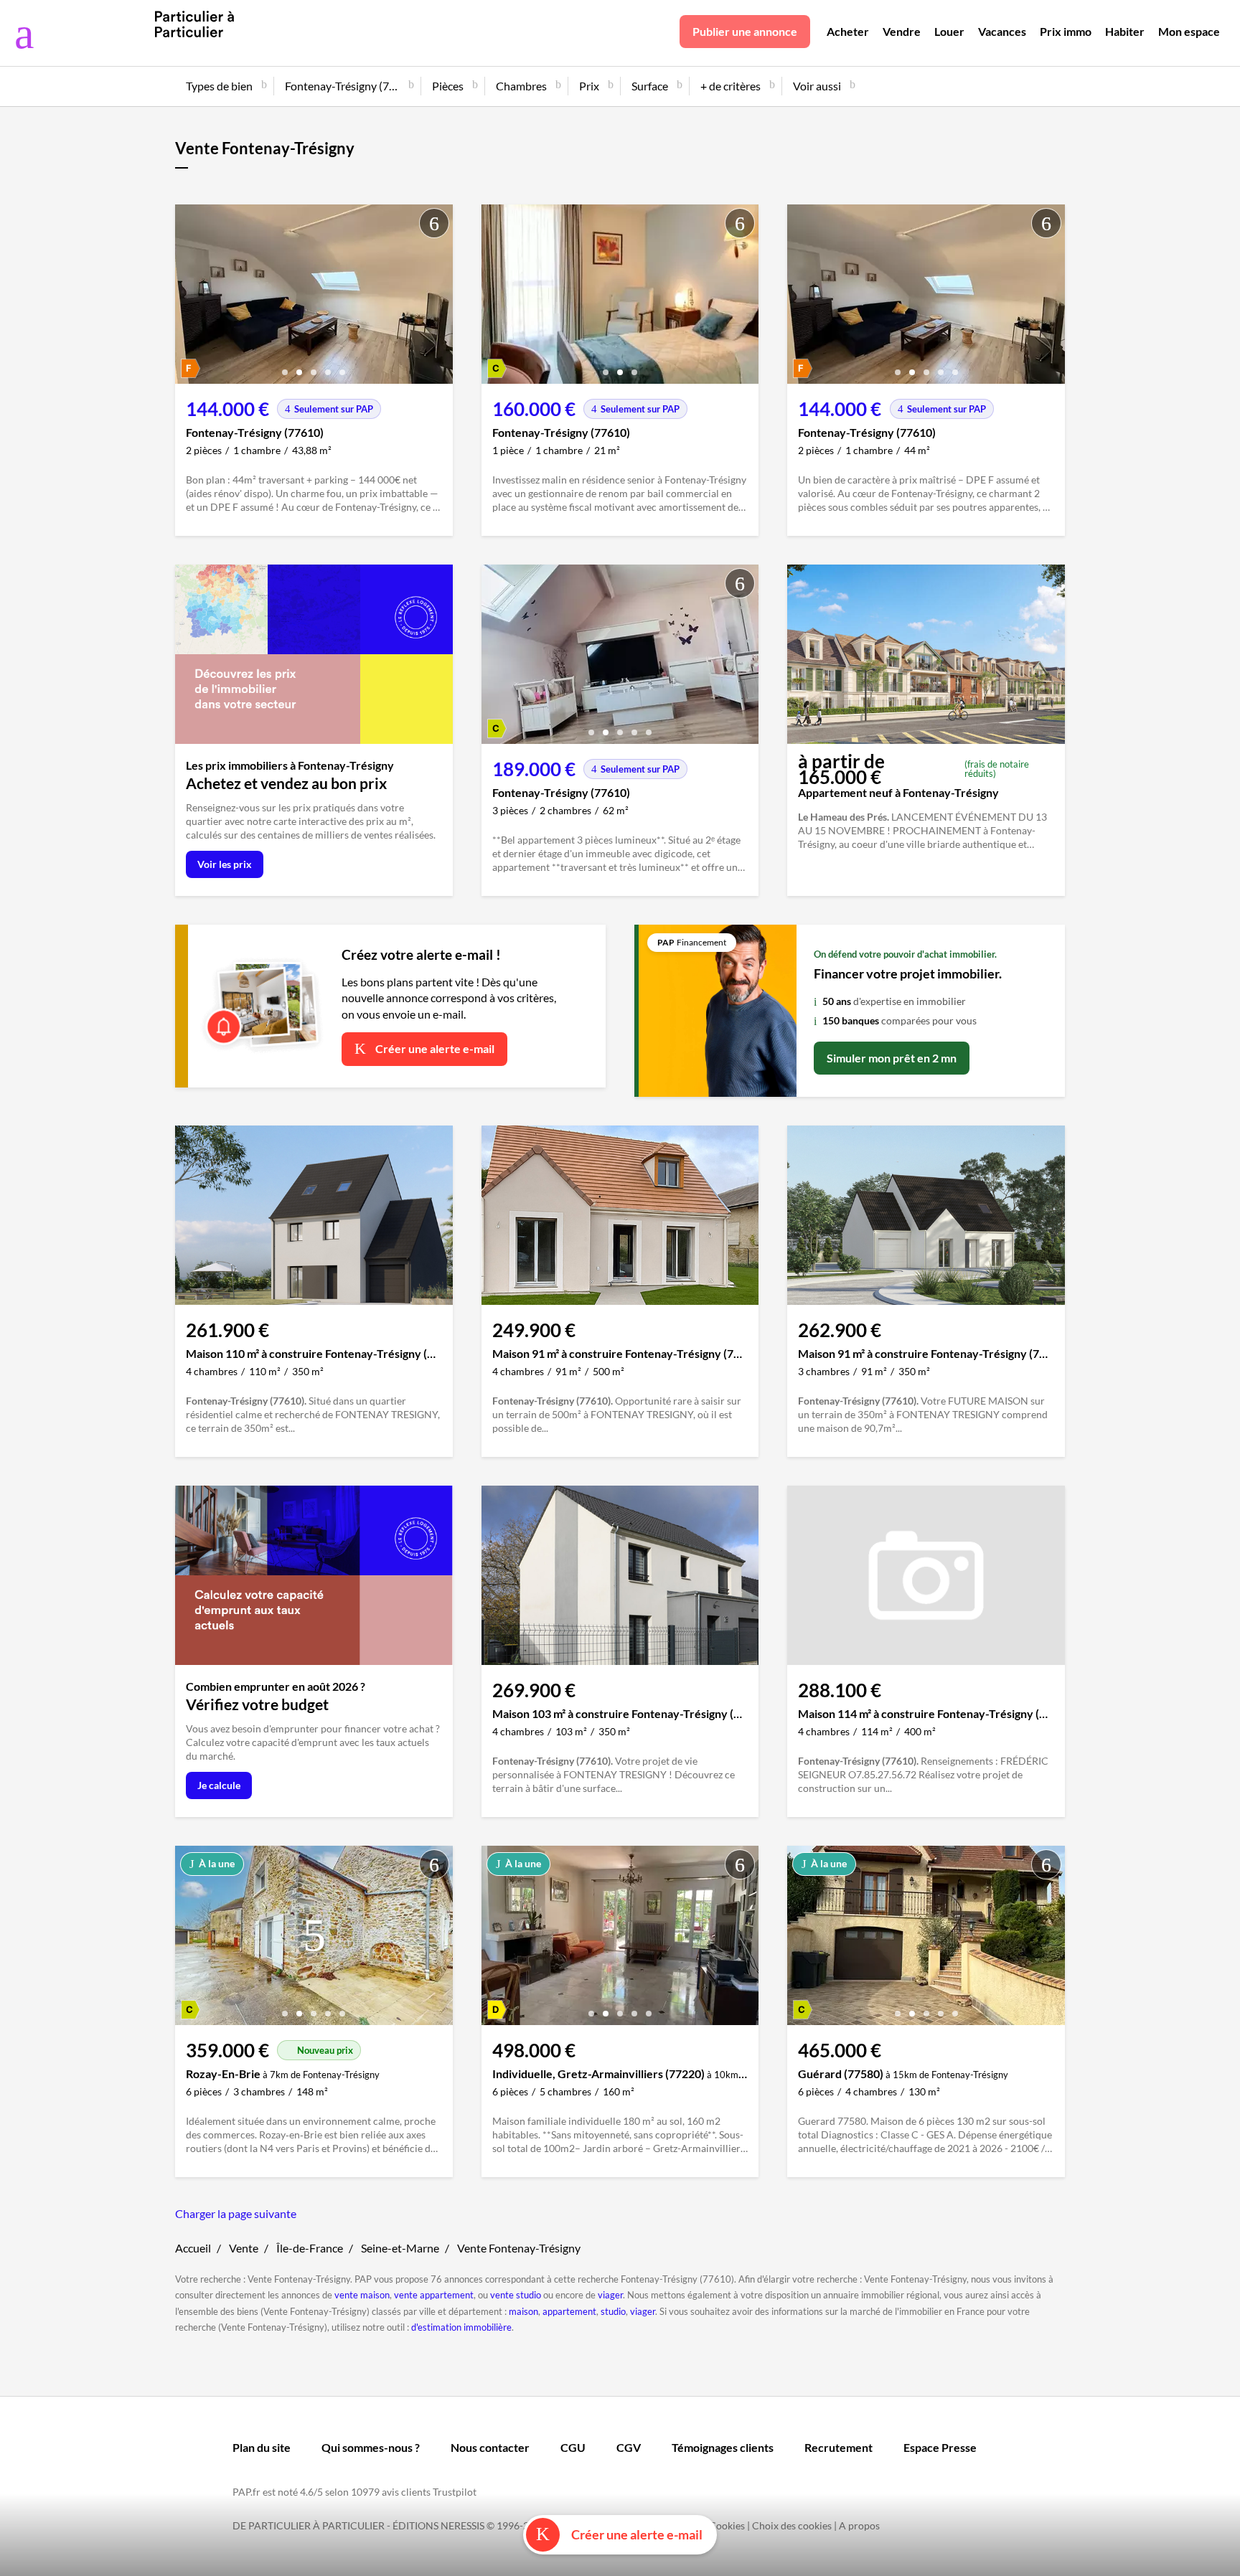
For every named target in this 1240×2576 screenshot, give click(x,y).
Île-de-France (310, 2248)
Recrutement (839, 2447)
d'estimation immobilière (461, 2327)
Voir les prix (225, 864)
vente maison (362, 2295)
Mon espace (1189, 31)
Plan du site (262, 2447)
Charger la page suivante (236, 2213)
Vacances (1002, 31)
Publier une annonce (745, 31)
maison (523, 2311)
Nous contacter (490, 2447)
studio (613, 2311)
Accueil (193, 2248)
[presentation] (189, 298)
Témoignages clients (723, 2447)
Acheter (848, 31)
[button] (285, 367)
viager (610, 2295)
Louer (949, 31)
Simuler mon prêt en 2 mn (892, 1058)
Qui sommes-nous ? (371, 2447)
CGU (573, 2447)
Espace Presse (940, 2447)
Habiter (1125, 31)
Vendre (902, 31)
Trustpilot (455, 2492)
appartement (569, 2311)
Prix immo (1066, 31)
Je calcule (219, 1785)
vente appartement (434, 2295)
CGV (629, 2447)
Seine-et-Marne (400, 2248)
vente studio (516, 2295)
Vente (244, 2248)
